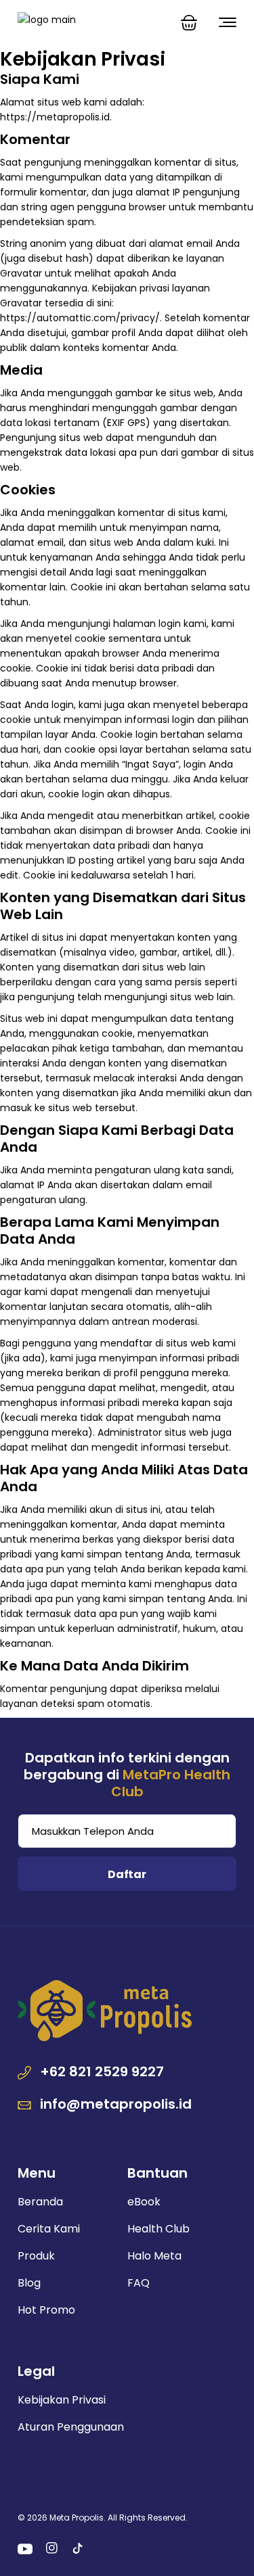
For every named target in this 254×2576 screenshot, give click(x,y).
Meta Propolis (77, 2518)
